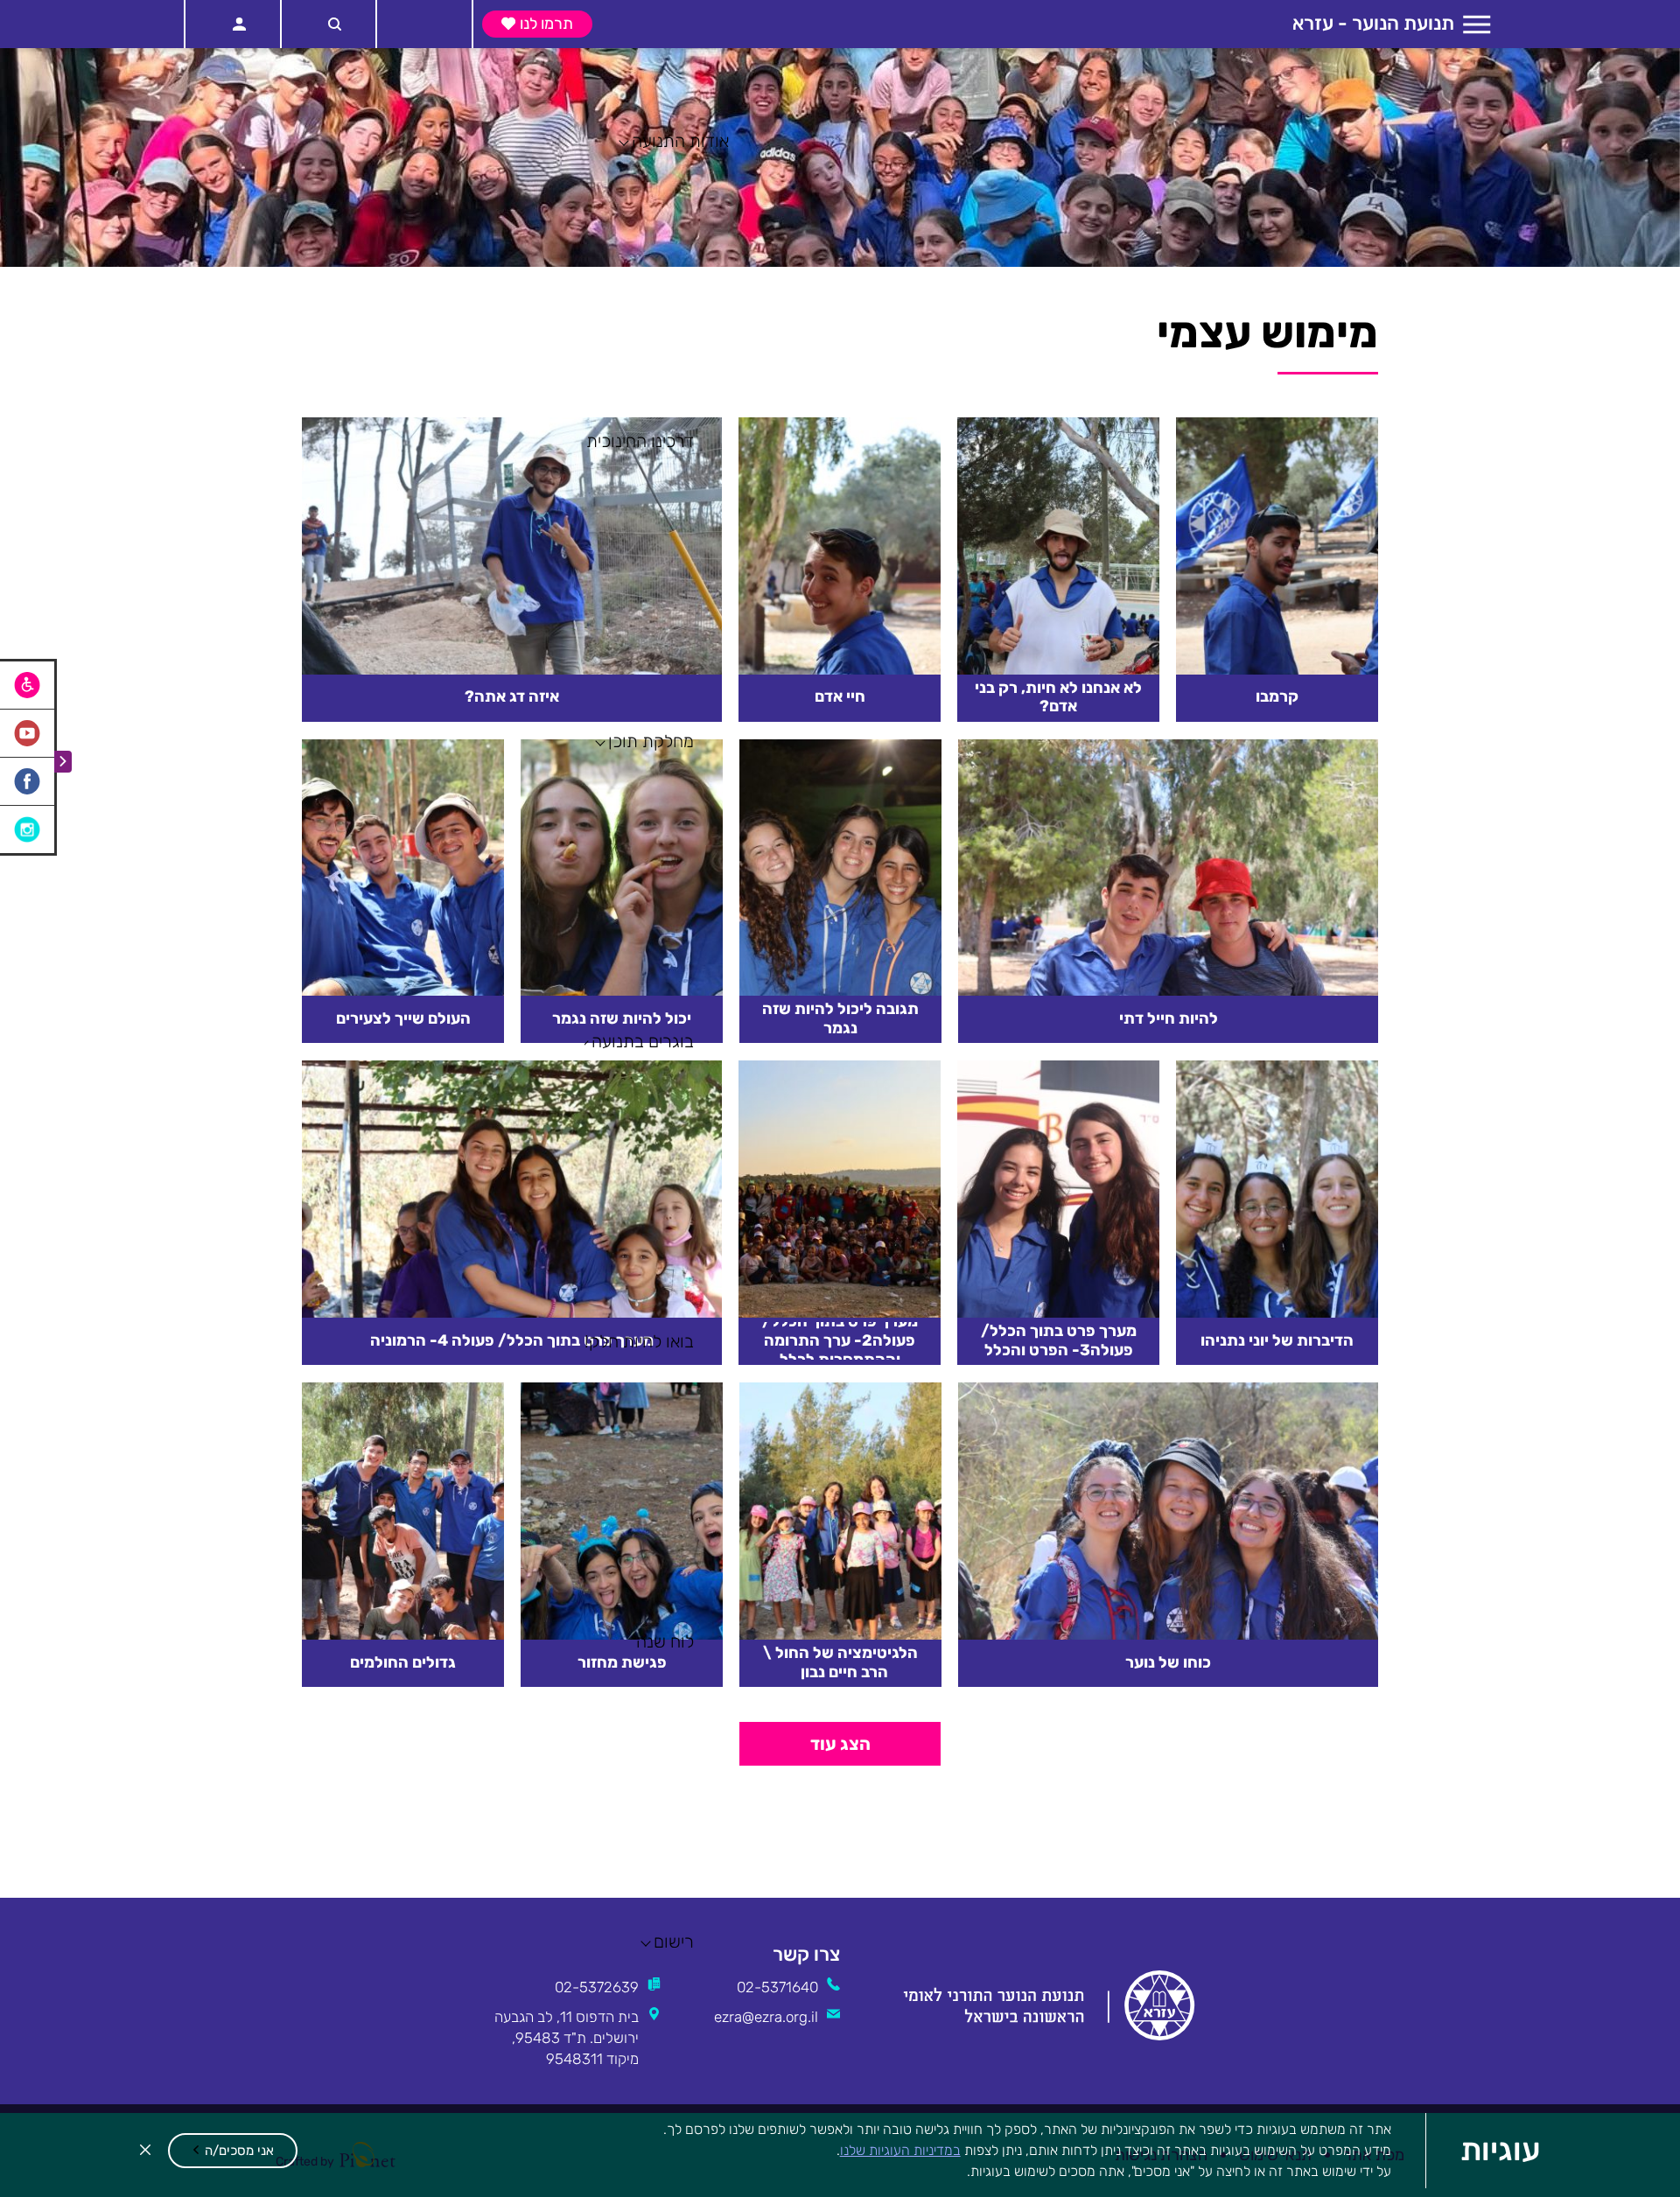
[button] (233, 2151)
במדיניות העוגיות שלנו (900, 2150)
